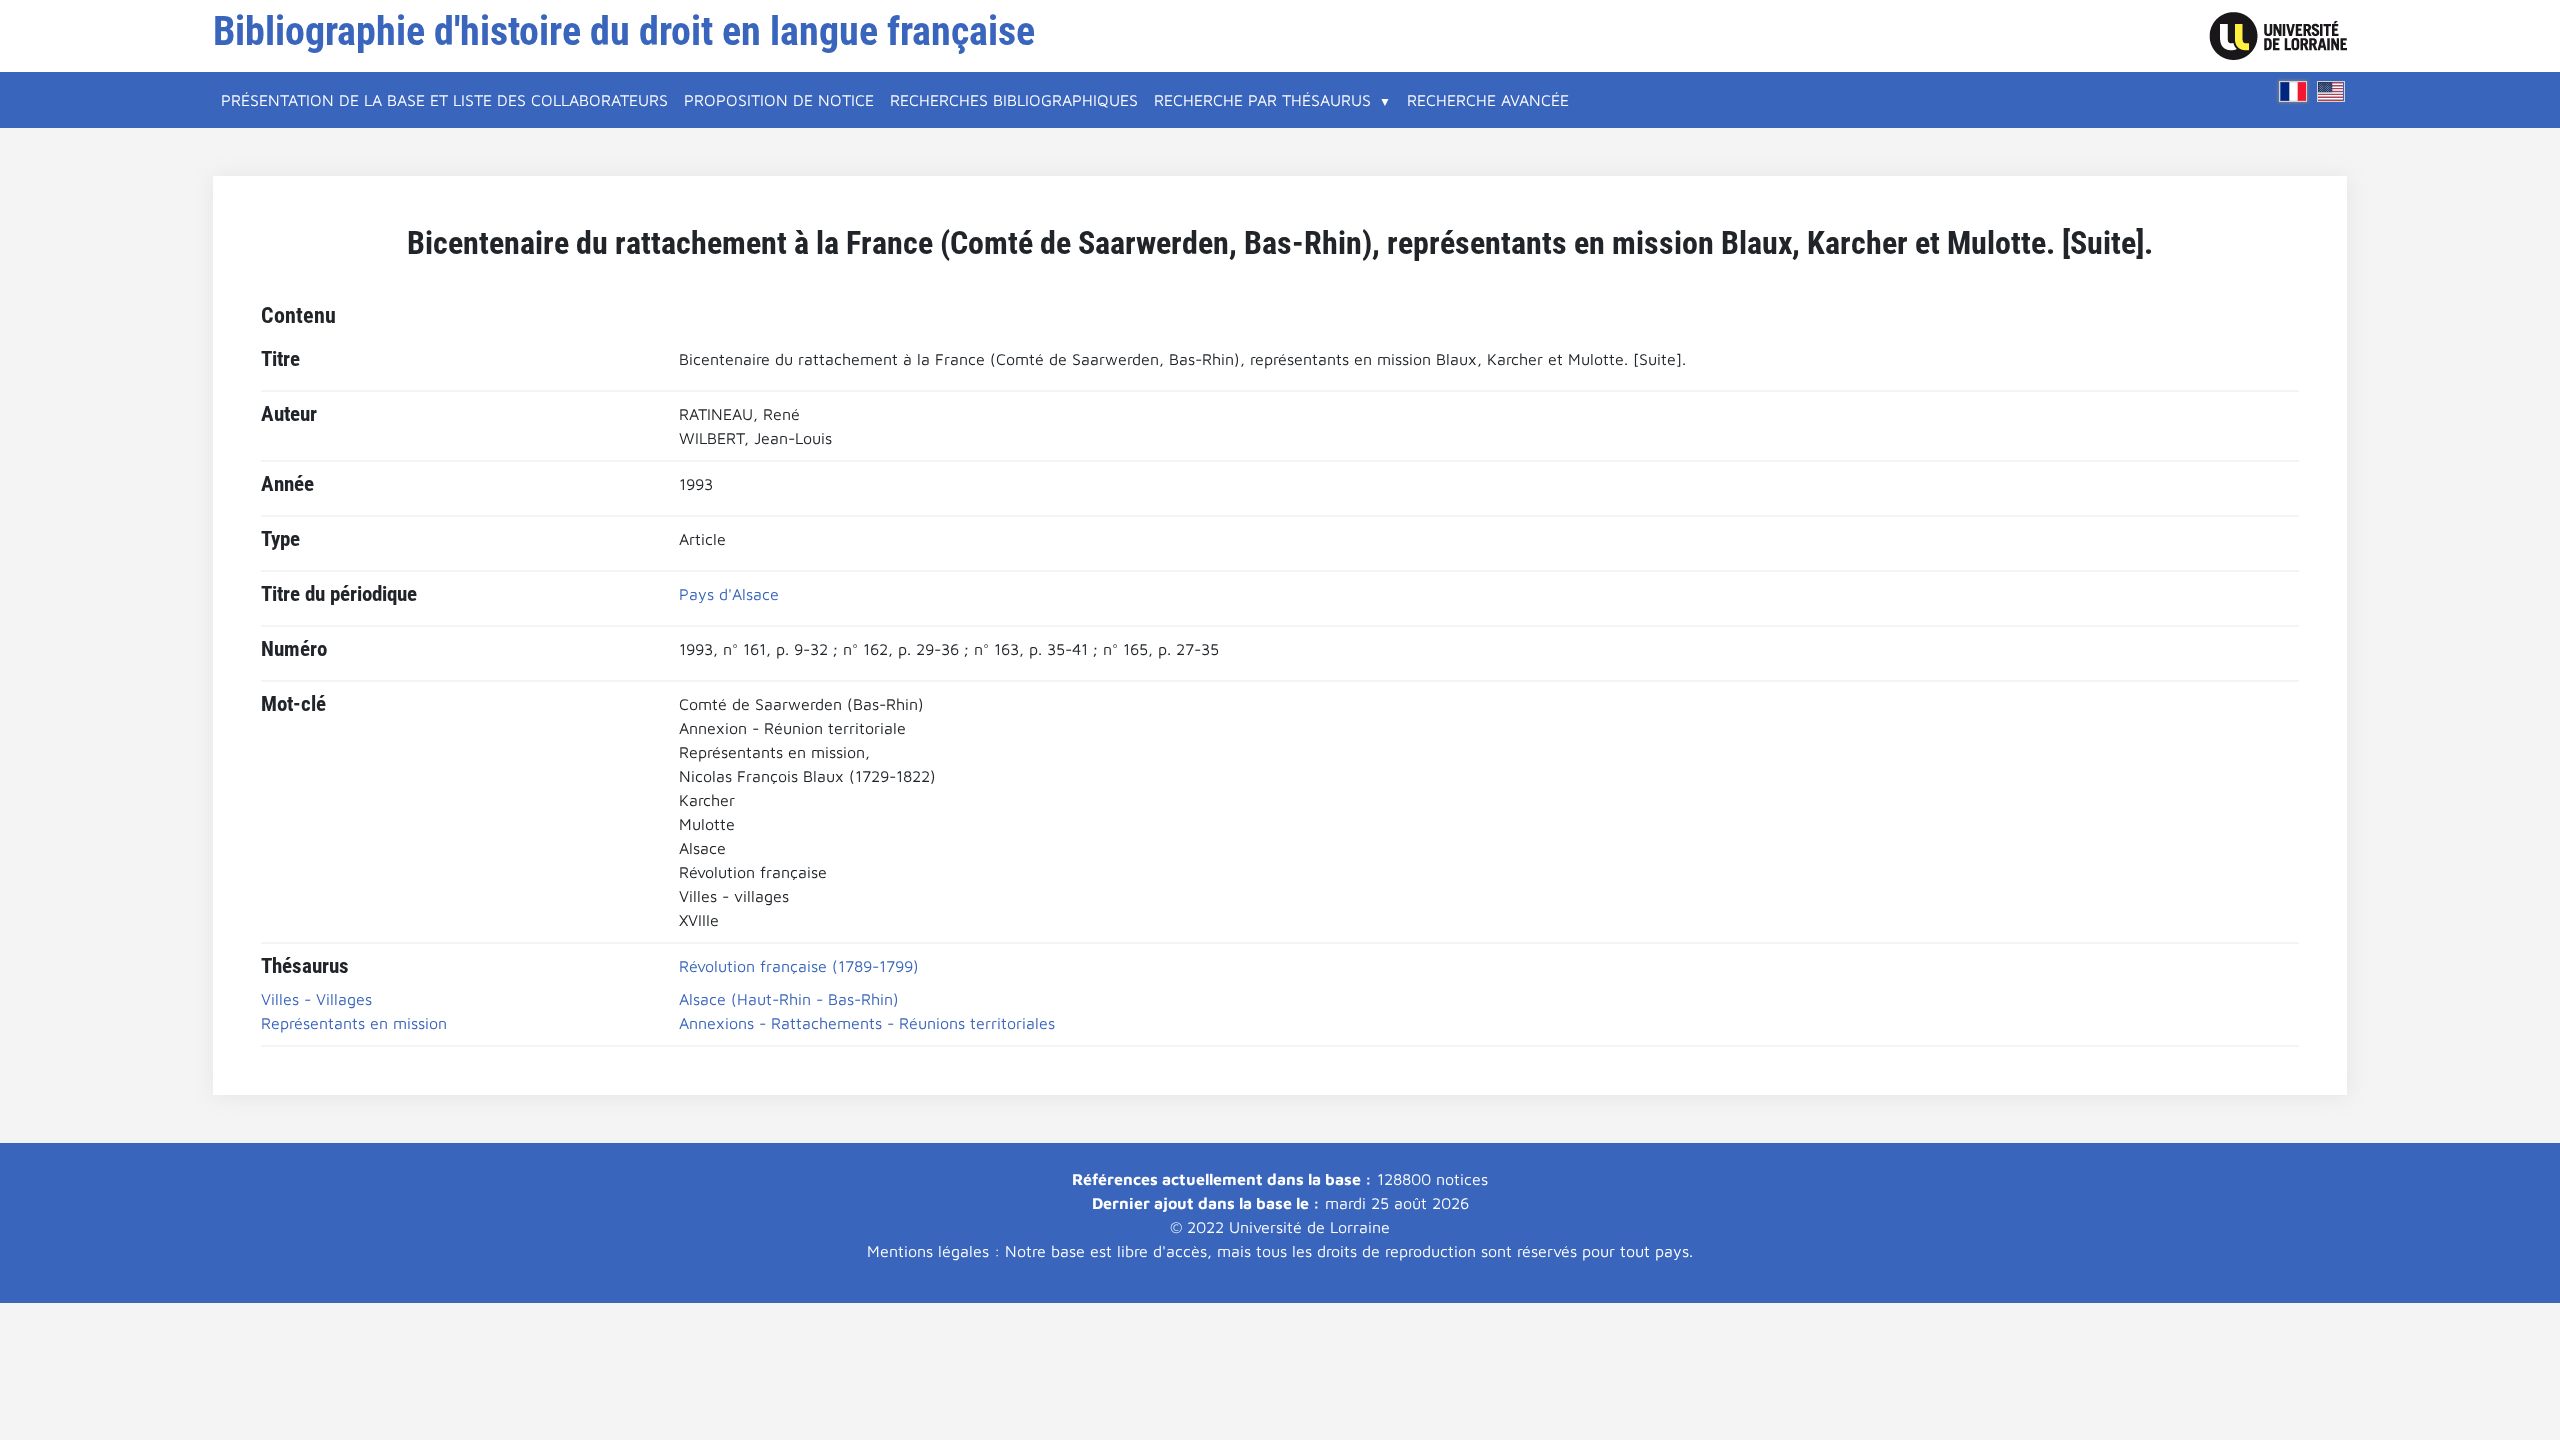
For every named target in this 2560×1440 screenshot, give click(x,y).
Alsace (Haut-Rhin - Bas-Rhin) (789, 999)
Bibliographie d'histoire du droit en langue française (624, 31)
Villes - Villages (316, 999)
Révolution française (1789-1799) (799, 966)
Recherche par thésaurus (1262, 100)
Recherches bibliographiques (1014, 100)
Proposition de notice (779, 100)
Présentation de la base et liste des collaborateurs (444, 100)
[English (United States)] (2331, 91)
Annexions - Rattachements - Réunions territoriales (867, 1023)
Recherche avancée (1488, 100)
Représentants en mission (354, 1023)
